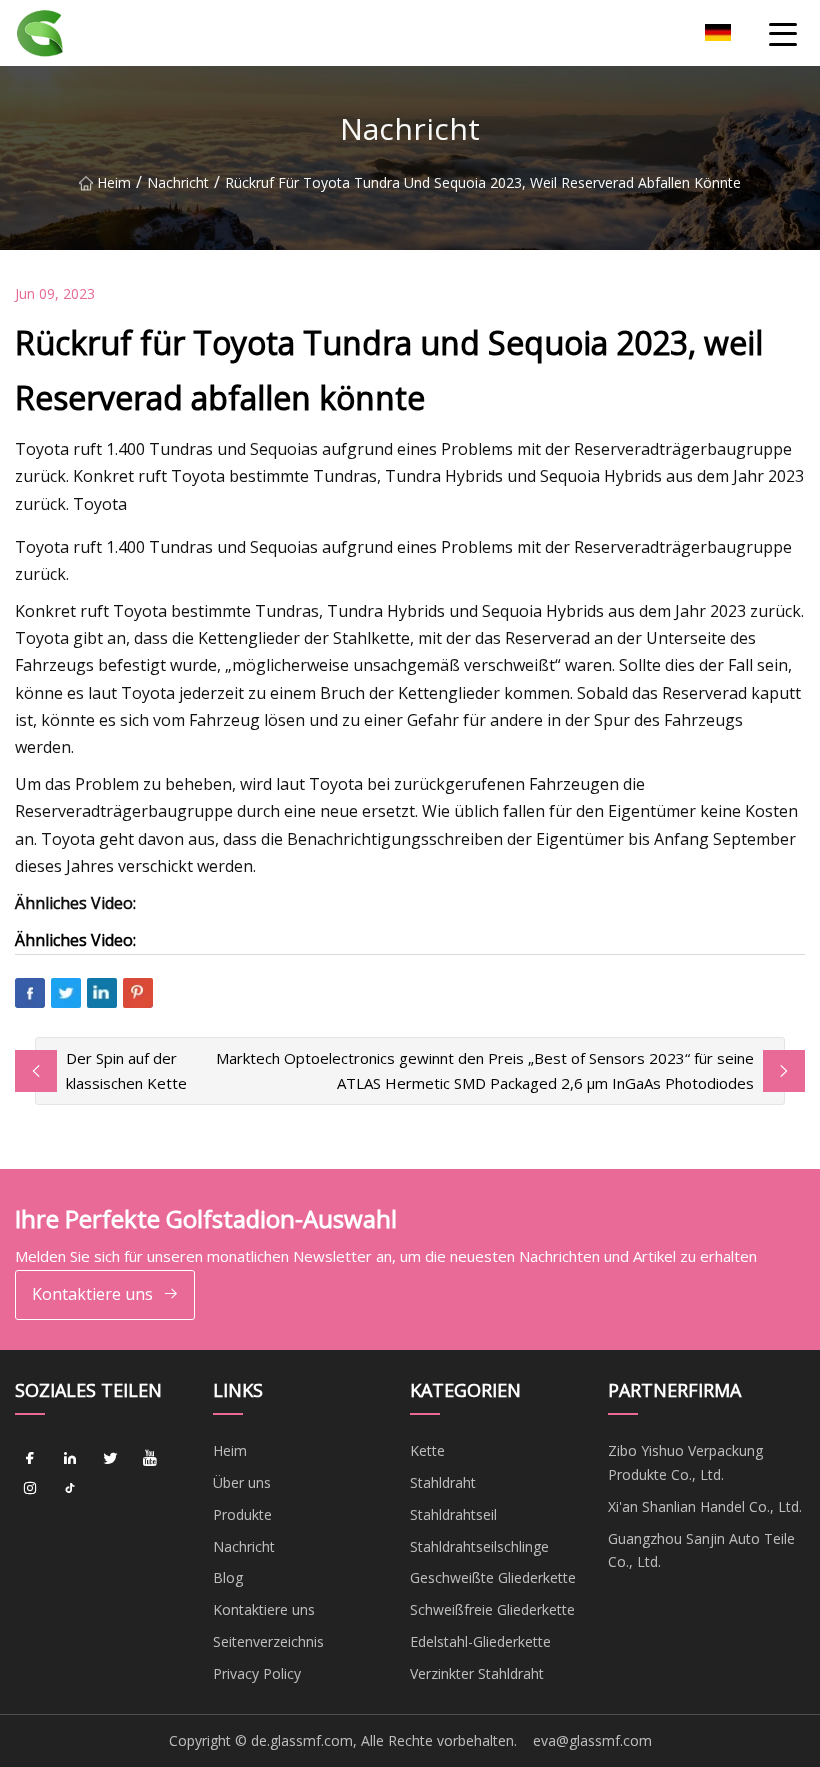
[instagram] (30, 1488)
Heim (114, 182)
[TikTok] (70, 1488)
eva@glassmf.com (592, 1740)
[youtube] (150, 1458)
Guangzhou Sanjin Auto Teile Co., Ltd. (701, 1550)
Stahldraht (443, 1482)
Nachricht (178, 182)
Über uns (242, 1482)
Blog (228, 1577)
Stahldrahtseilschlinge (479, 1546)
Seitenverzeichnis (268, 1641)
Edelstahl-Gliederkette (480, 1641)
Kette (427, 1450)
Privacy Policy (257, 1673)
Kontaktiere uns (92, 1294)
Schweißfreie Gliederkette (492, 1609)
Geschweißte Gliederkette (493, 1577)
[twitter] (110, 1458)
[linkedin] (70, 1458)
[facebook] (30, 1458)
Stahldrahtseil (453, 1514)
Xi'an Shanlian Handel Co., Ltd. (705, 1506)
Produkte (242, 1514)
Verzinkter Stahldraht (477, 1673)
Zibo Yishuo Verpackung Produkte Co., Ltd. (685, 1462)
